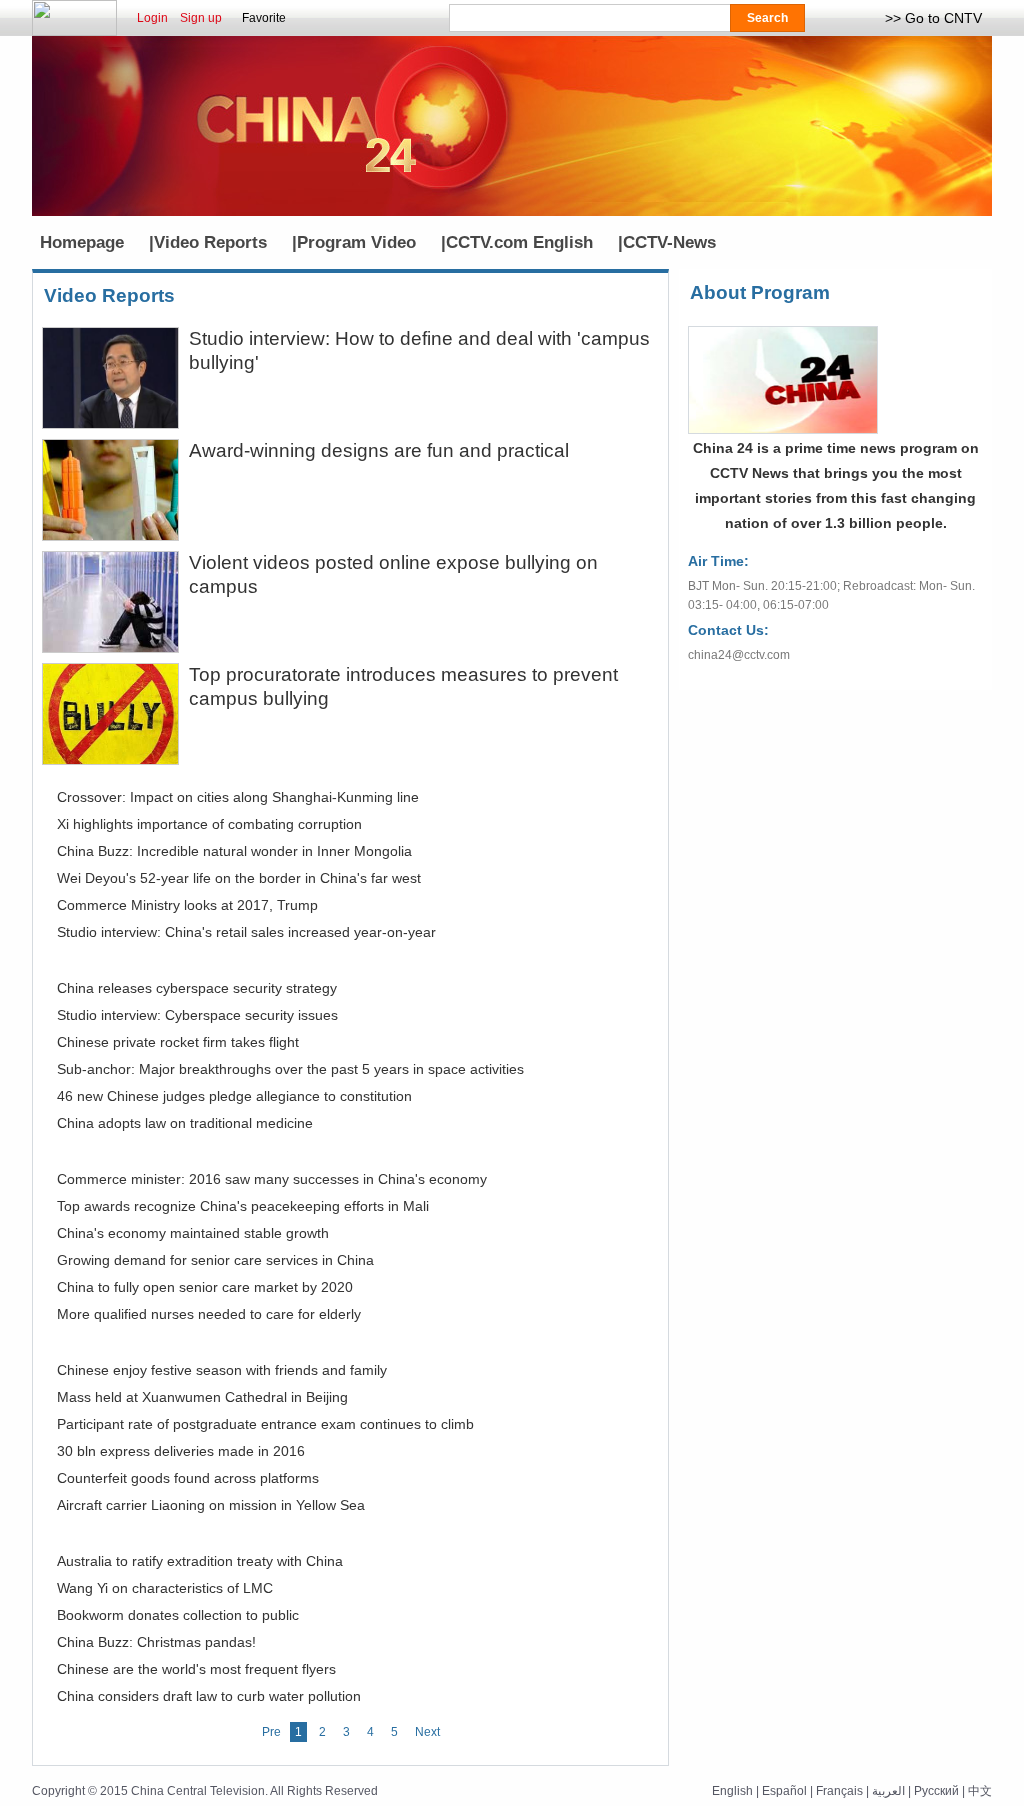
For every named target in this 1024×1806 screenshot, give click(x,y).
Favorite (264, 18)
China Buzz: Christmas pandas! (156, 1642)
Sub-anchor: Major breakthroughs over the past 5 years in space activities (290, 1069)
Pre (271, 1732)
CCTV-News (669, 242)
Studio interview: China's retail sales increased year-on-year (246, 932)
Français (839, 1791)
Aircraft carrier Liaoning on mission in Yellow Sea (211, 1505)
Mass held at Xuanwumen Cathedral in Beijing (202, 1397)
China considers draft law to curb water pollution (209, 1696)
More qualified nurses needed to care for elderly (209, 1314)
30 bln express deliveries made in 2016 (181, 1451)
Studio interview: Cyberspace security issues (197, 1015)
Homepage (82, 242)
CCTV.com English (519, 242)
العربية (888, 1791)
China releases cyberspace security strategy (197, 988)
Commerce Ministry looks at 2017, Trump (187, 905)
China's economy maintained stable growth (193, 1233)
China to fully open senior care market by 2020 (205, 1287)
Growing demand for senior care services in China (215, 1260)
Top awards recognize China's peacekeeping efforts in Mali (243, 1206)
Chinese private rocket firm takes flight (178, 1042)
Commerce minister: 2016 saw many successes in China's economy (272, 1179)
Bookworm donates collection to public (178, 1615)
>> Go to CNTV (933, 18)
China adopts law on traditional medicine (185, 1123)
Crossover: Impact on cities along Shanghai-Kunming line (238, 797)
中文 (980, 1791)
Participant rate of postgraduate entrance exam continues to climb (265, 1424)
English (732, 1791)
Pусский (936, 1791)
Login (152, 18)
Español (784, 1791)
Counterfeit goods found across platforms (188, 1478)
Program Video (356, 242)
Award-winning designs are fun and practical (379, 450)
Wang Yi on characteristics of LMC (165, 1588)
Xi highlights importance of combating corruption (209, 824)
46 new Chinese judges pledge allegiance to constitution (234, 1096)
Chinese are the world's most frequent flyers (196, 1669)
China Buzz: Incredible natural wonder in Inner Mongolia (234, 851)
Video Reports (210, 242)
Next (427, 1732)
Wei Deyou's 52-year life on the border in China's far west (239, 878)
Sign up (201, 18)
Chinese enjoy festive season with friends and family (222, 1370)
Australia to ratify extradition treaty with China (200, 1561)
